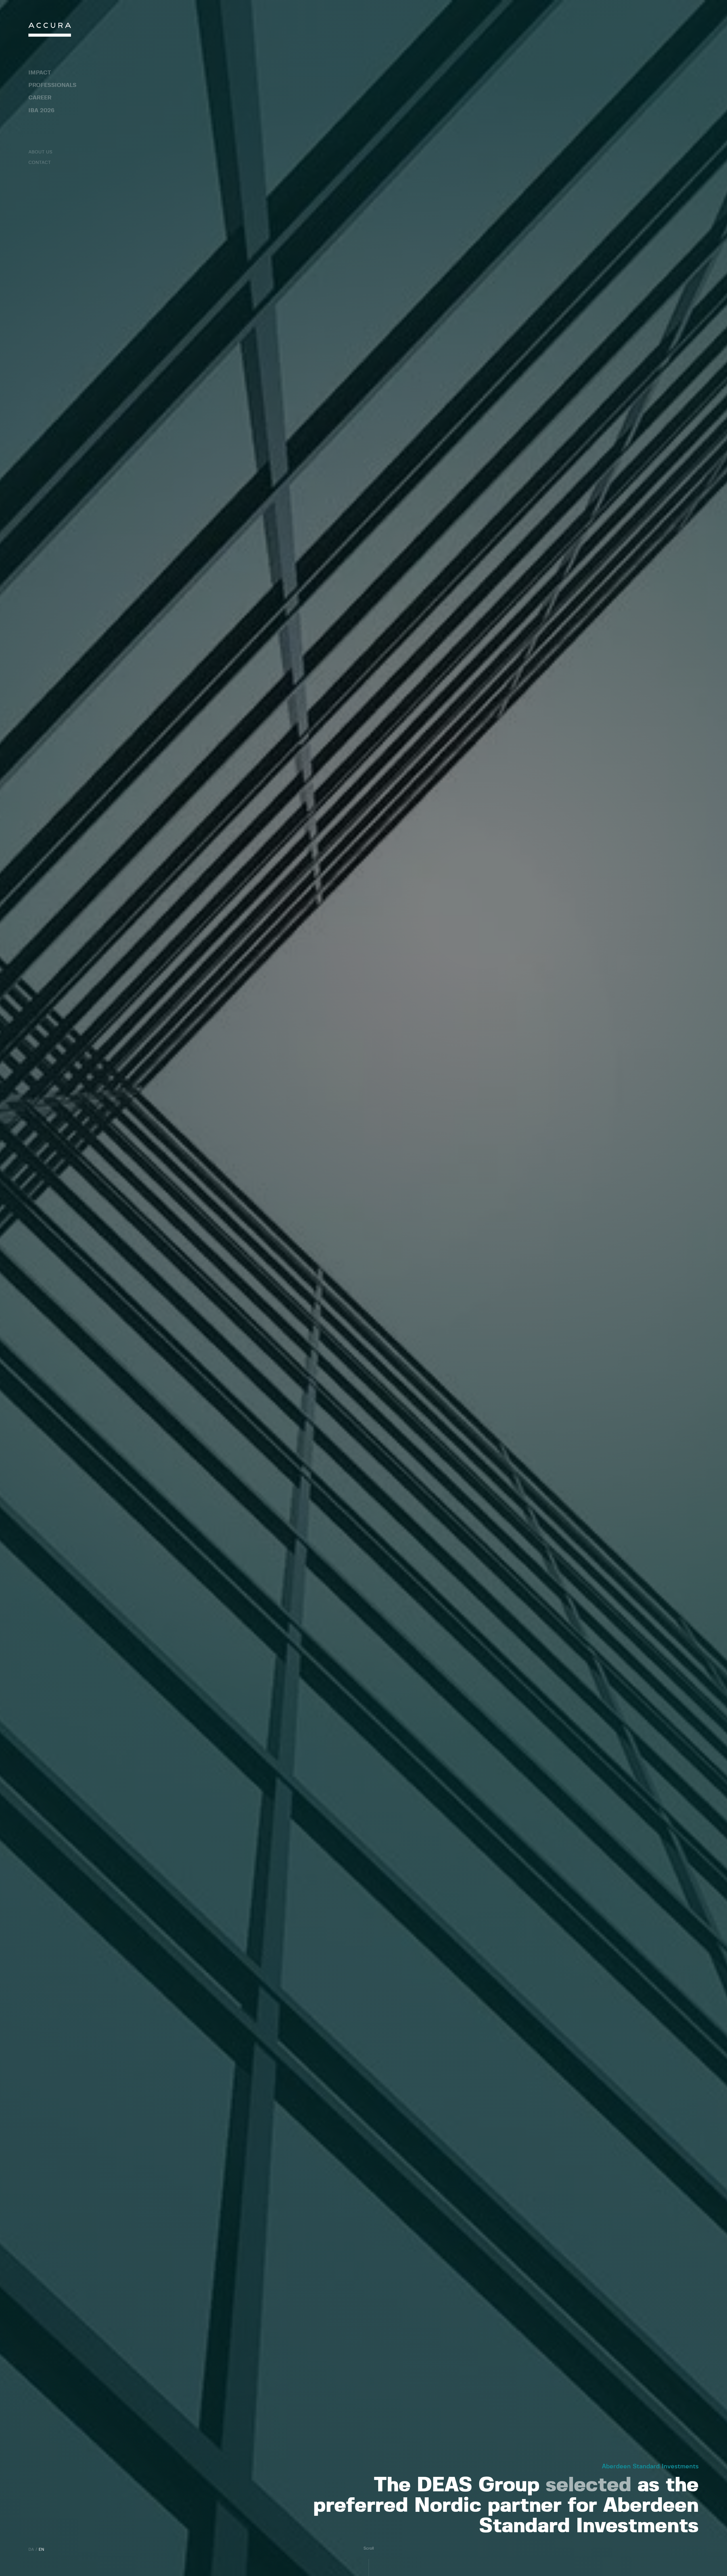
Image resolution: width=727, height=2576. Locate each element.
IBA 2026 (41, 111)
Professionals (52, 85)
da (31, 2550)
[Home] (50, 31)
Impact (40, 73)
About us (40, 152)
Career (40, 98)
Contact (40, 162)
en (41, 2550)
